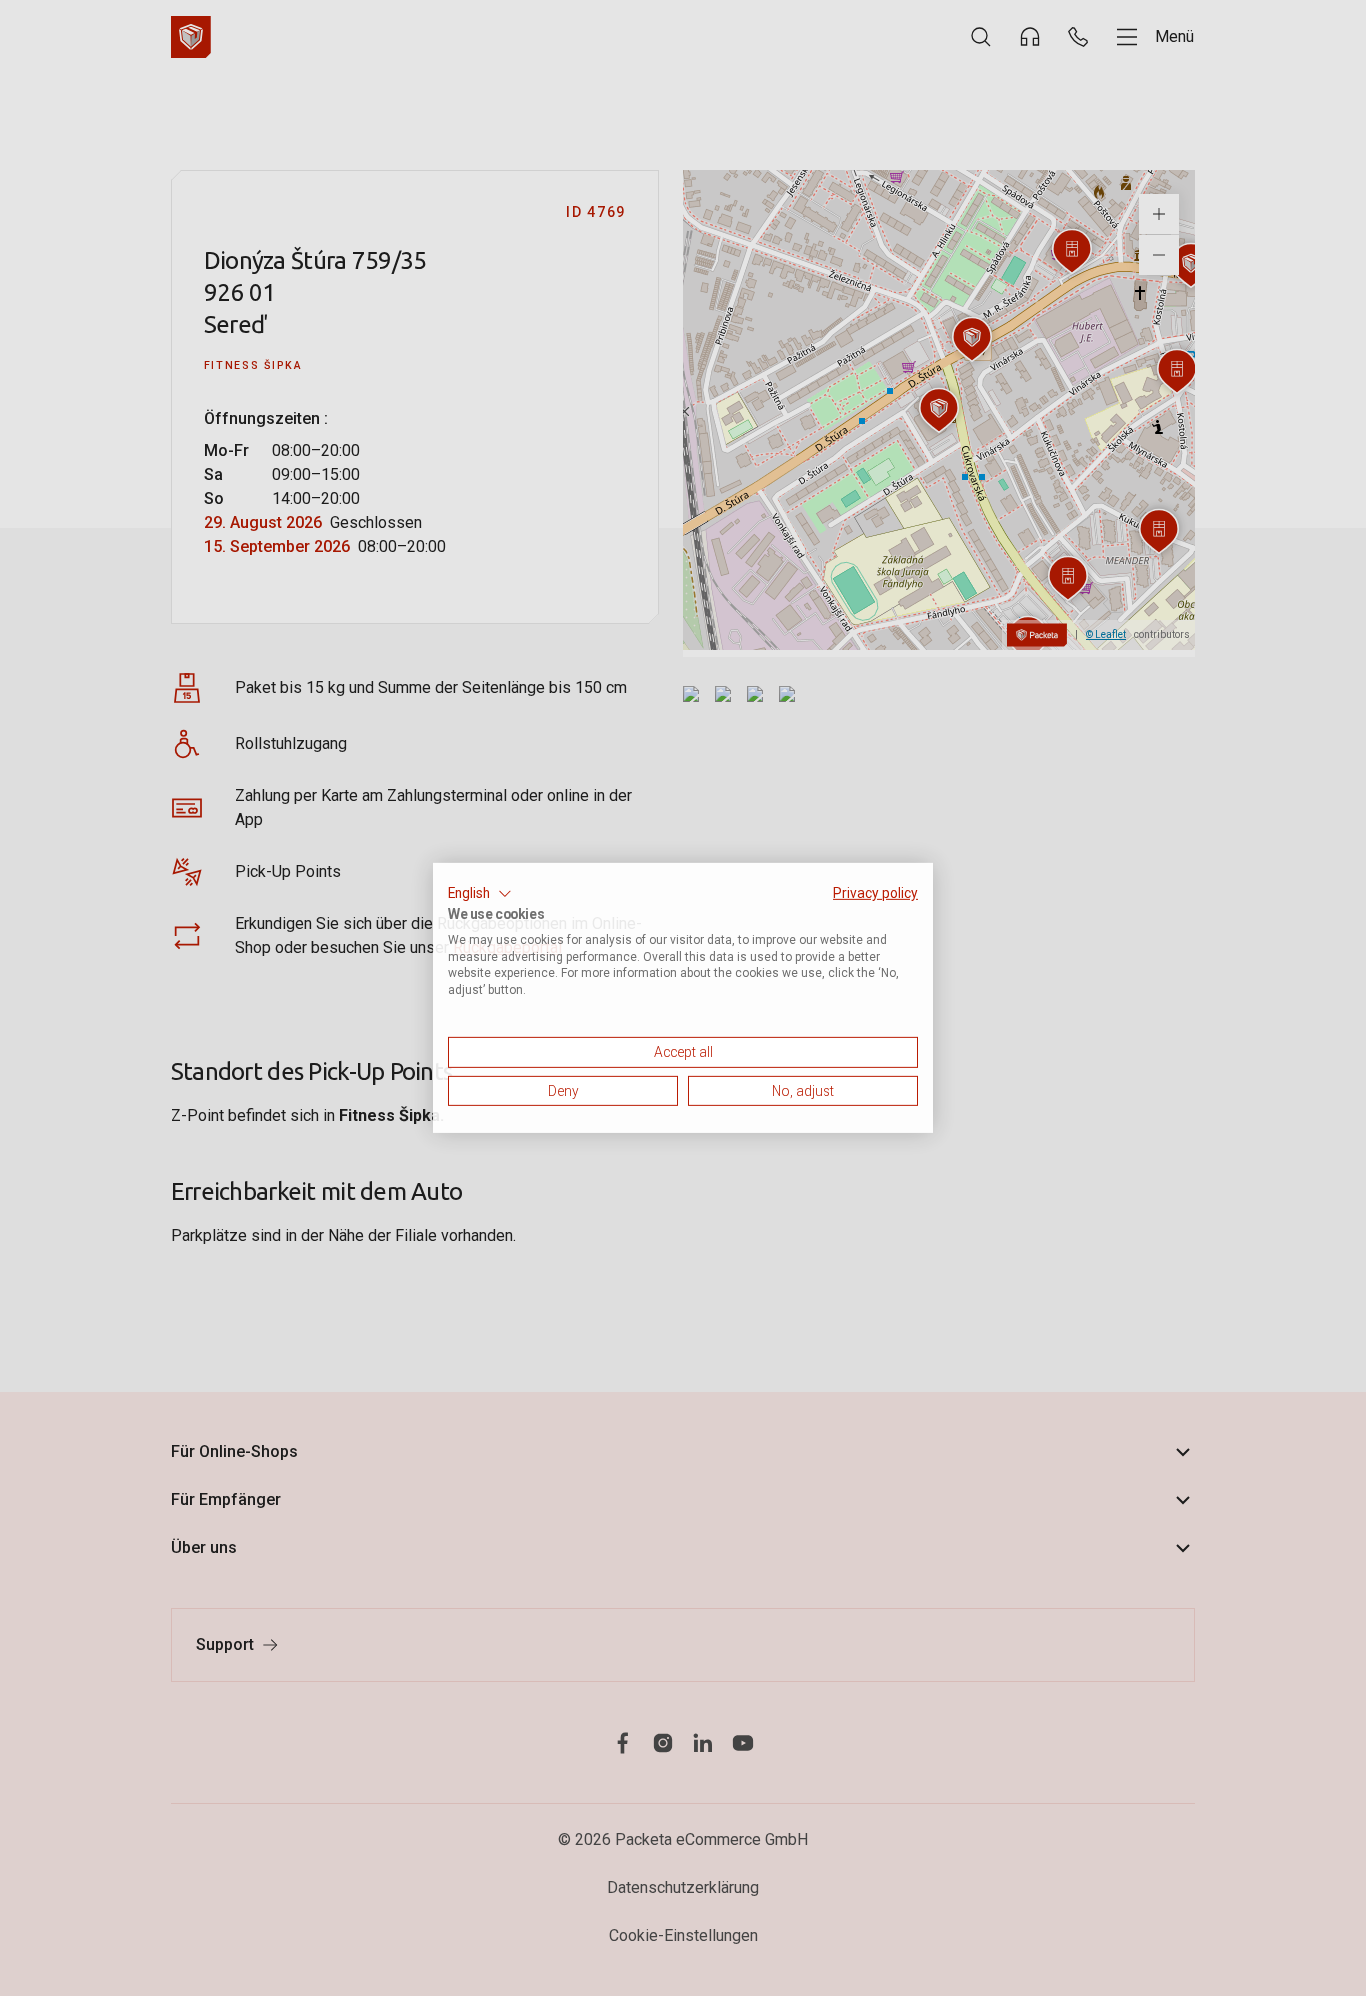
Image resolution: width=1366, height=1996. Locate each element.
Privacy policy (875, 893)
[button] (480, 894)
